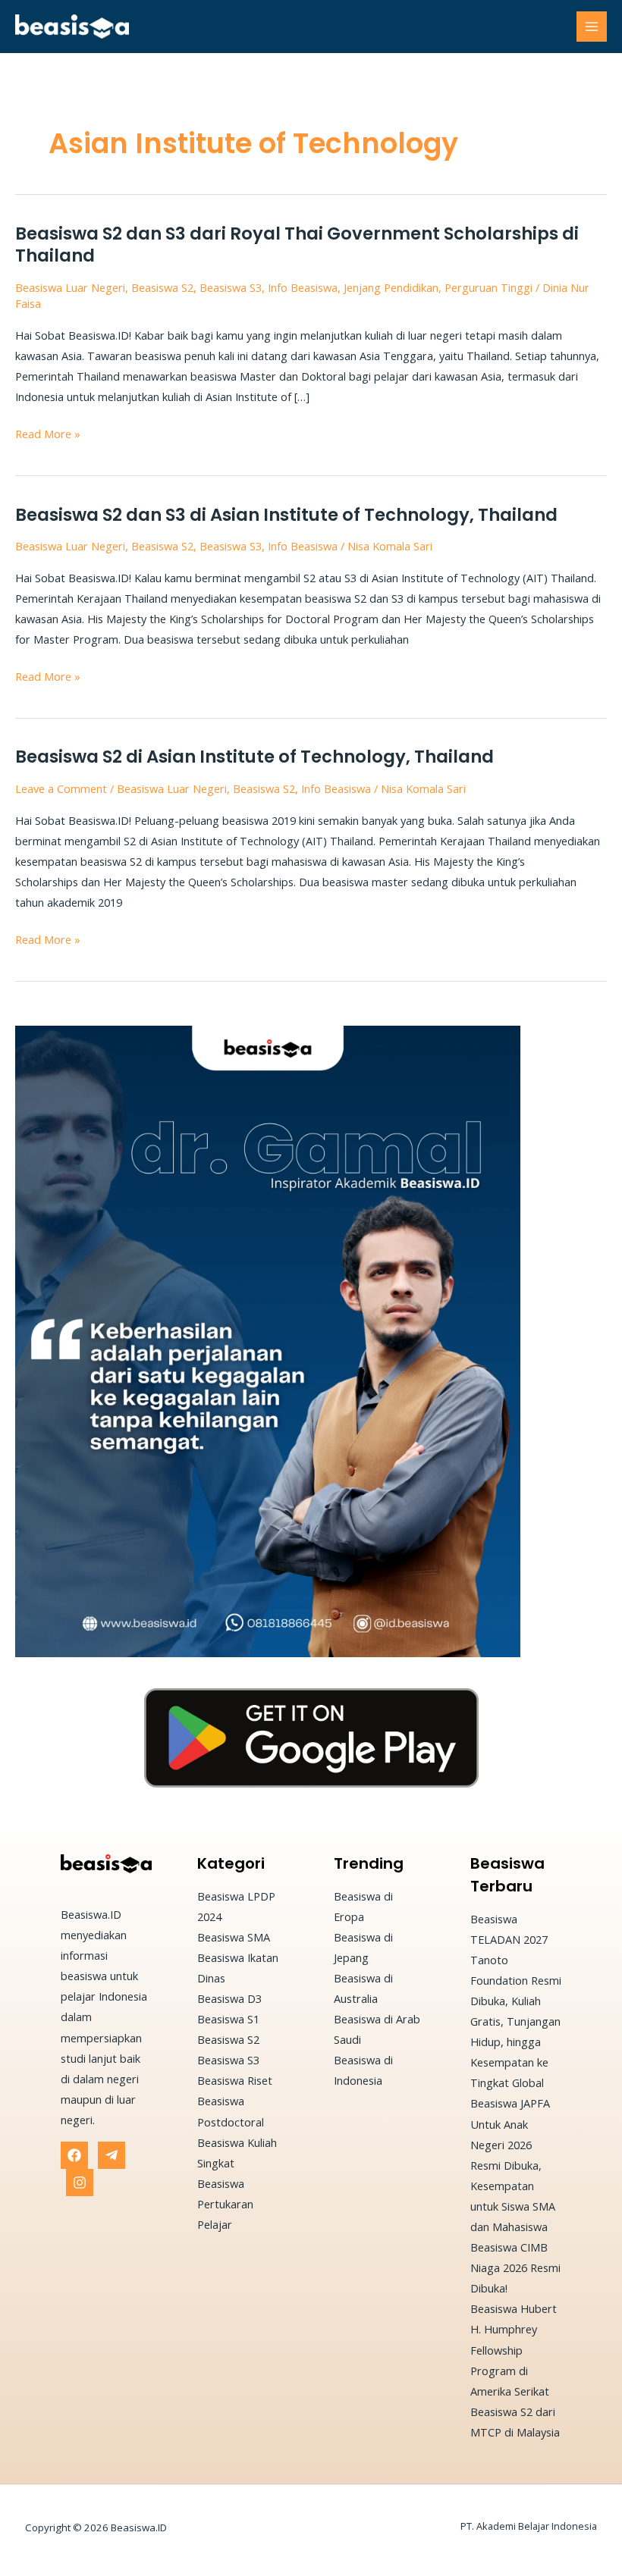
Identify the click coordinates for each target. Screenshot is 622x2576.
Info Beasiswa (303, 287)
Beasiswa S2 (162, 287)
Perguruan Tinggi (488, 287)
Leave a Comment (61, 788)
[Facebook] (74, 2155)
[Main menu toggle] (592, 27)
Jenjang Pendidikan (391, 287)
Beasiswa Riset (235, 2080)
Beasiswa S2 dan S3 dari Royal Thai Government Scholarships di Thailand (297, 245)
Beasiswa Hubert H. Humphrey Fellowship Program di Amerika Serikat (514, 2349)
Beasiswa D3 (229, 1998)
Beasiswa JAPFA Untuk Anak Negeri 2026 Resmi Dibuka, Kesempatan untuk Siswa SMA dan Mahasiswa (513, 2165)
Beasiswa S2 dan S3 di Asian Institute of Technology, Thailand (286, 515)
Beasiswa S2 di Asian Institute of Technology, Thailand (254, 757)
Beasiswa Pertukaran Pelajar (225, 2204)
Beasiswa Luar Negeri (70, 287)
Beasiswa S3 (231, 287)
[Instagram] (80, 2183)
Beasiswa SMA (234, 1937)
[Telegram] (112, 2155)
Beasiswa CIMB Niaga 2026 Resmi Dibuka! (515, 2267)
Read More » (48, 434)
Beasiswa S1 (228, 2019)
